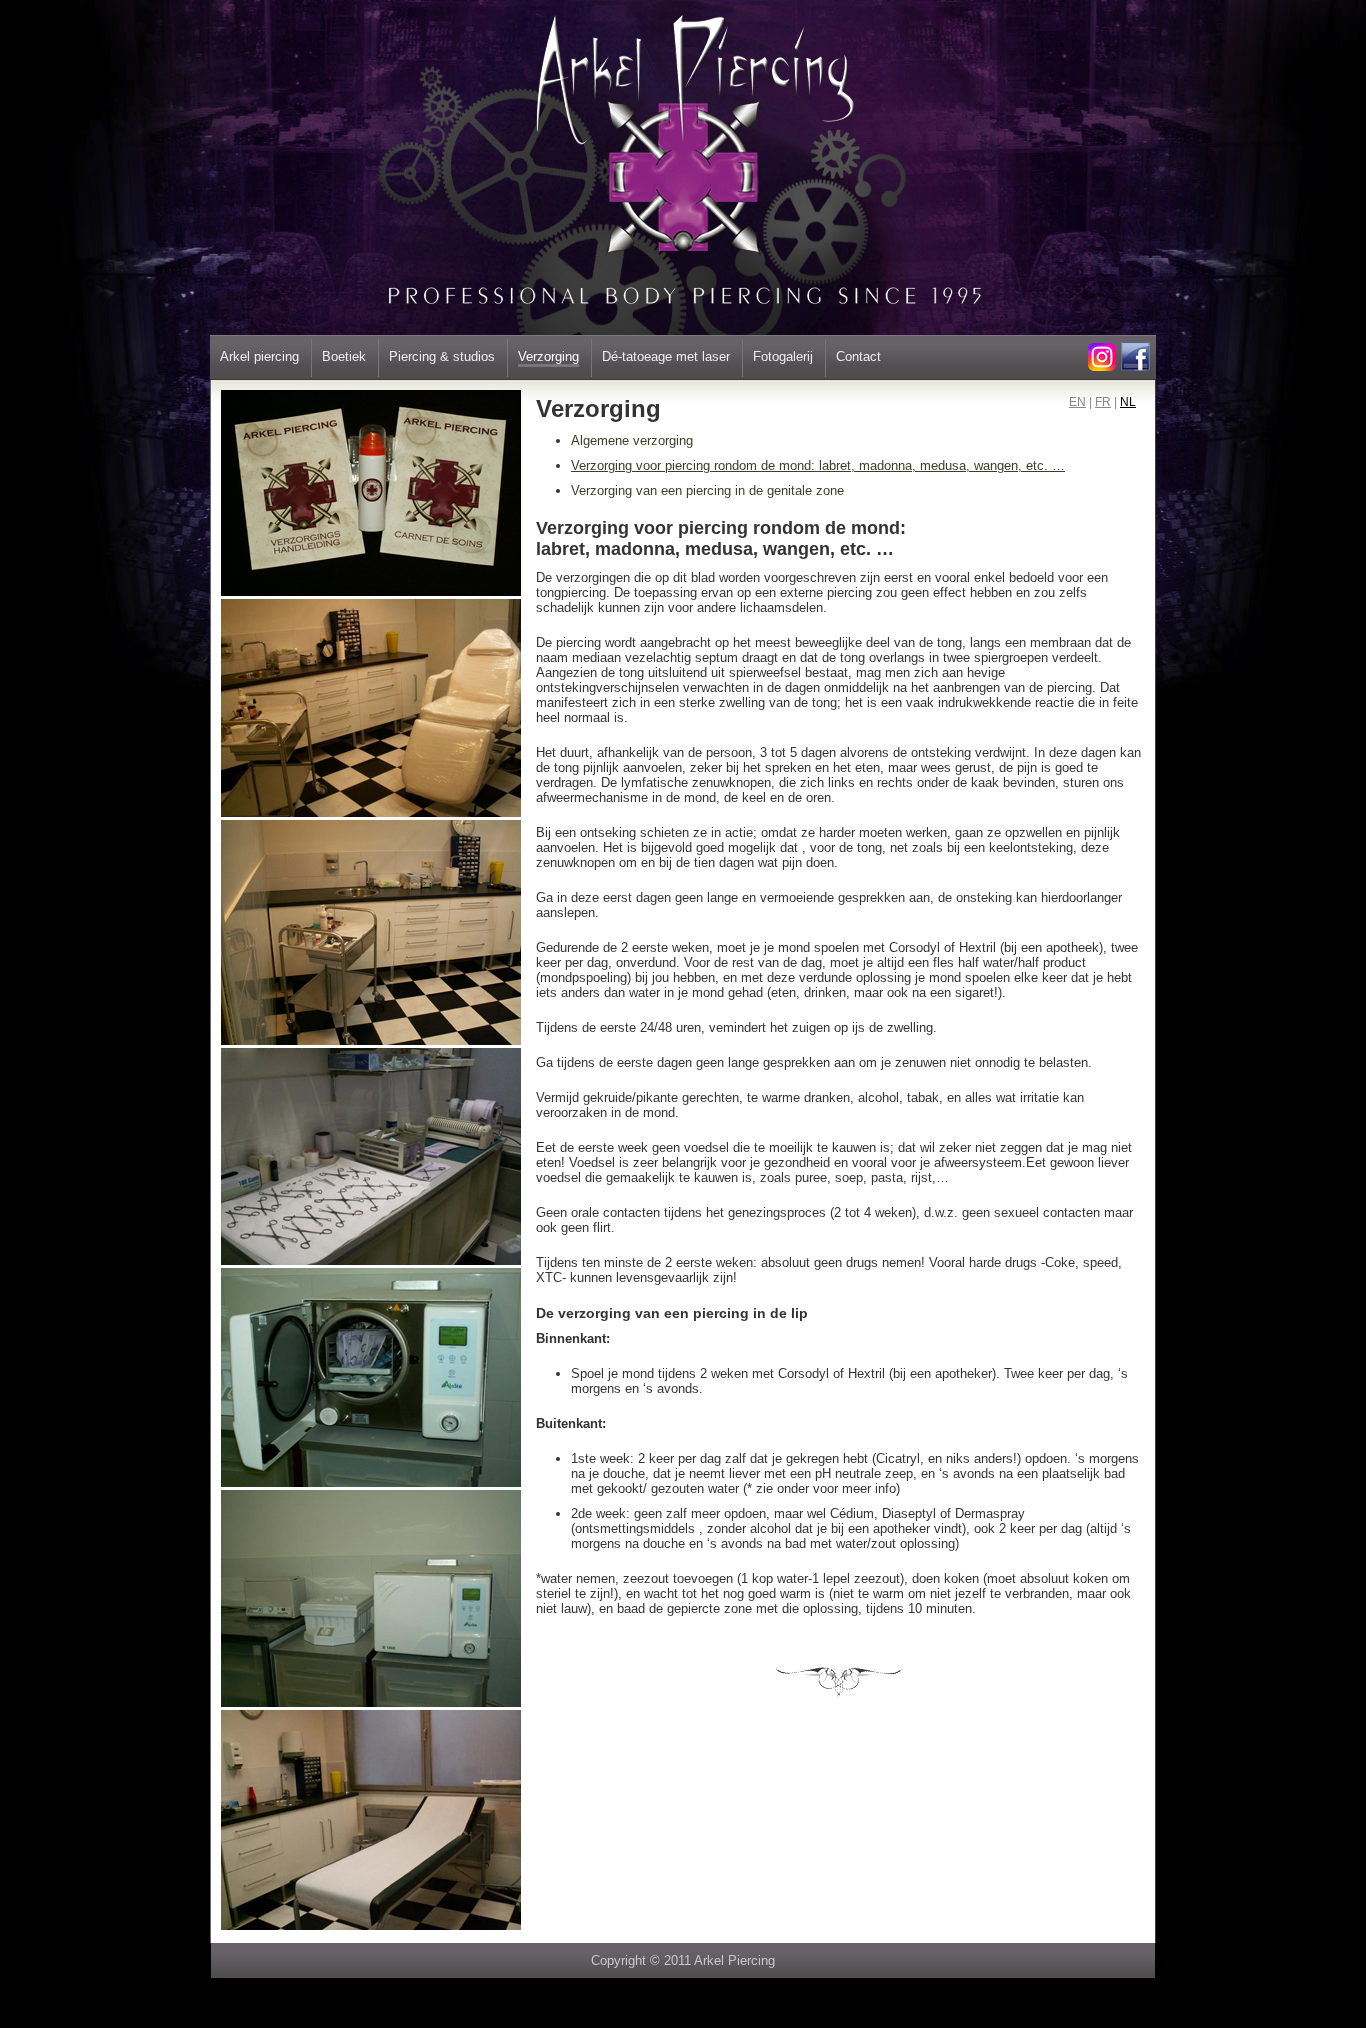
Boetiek (344, 356)
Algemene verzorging (632, 440)
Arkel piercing (259, 356)
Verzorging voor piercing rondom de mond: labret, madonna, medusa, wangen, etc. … (818, 465)
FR (1103, 402)
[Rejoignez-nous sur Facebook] (1135, 366)
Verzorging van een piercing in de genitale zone (707, 490)
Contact (858, 356)
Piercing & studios (442, 356)
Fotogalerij (783, 356)
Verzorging (548, 356)
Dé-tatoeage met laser (666, 356)
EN (1077, 402)
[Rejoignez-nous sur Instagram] (1102, 366)
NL (1128, 402)
